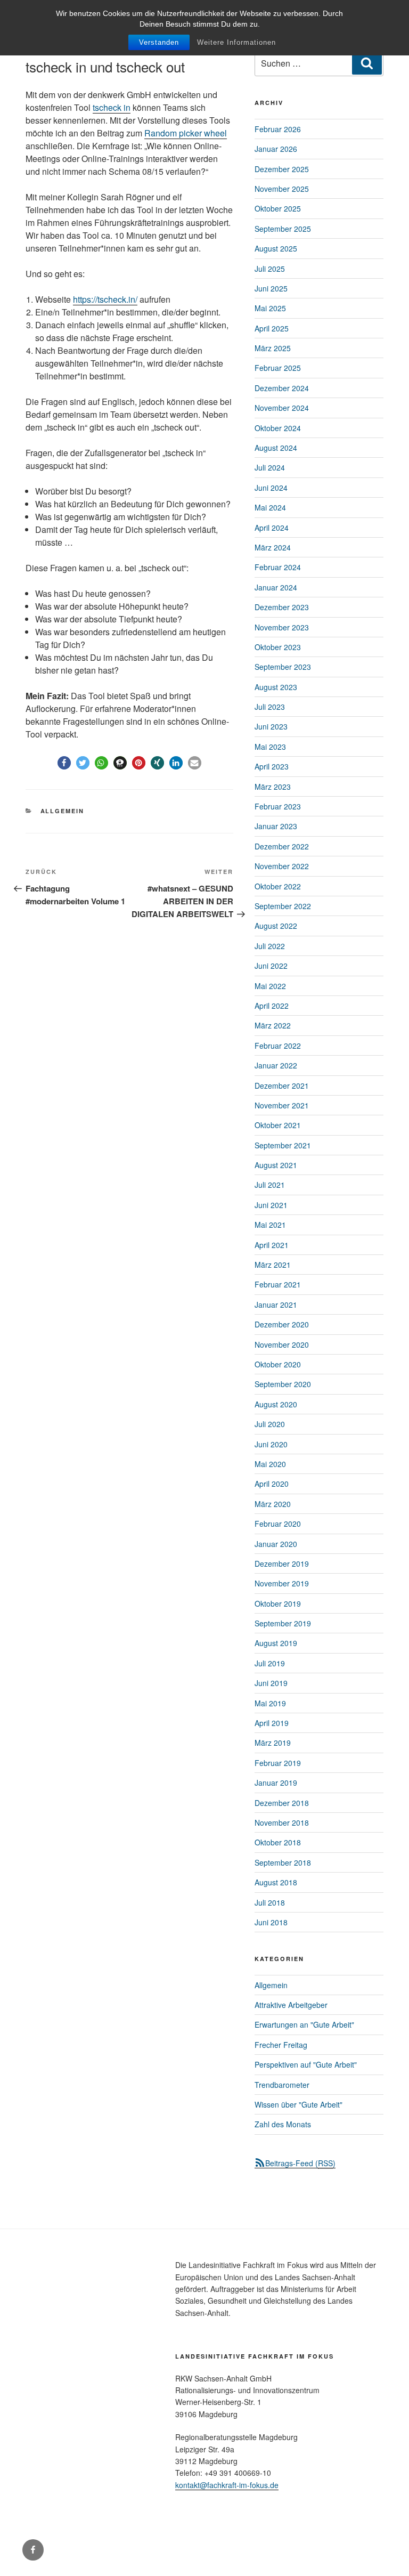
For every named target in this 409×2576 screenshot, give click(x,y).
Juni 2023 (271, 726)
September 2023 (283, 667)
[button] (64, 763)
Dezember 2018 (282, 1803)
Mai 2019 (270, 1703)
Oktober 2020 (278, 1364)
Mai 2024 (270, 507)
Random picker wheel (186, 133)
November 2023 (282, 627)
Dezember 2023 (282, 607)
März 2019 (273, 1743)
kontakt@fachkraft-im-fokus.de (227, 2485)
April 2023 (272, 766)
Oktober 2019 (278, 1603)
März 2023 (273, 787)
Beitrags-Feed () (300, 2163)
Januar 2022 (276, 1065)
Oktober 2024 (278, 428)
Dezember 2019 (282, 1564)
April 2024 (272, 528)
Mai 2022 (270, 986)
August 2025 (276, 248)
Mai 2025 (270, 308)
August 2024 (276, 448)
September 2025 (283, 229)
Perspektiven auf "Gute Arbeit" (306, 2064)
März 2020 (273, 1504)
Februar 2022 (278, 1046)
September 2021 (283, 1145)
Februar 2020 (278, 1524)
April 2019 (272, 1723)
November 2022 (282, 866)
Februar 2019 (278, 1763)
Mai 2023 (270, 747)
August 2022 (276, 926)
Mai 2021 (270, 1225)
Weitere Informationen (236, 42)
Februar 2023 (278, 806)
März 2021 (273, 1265)
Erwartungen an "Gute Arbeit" (304, 2024)
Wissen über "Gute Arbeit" (298, 2104)
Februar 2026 (278, 129)
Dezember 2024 (282, 388)
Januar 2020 (276, 1544)
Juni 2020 (271, 1444)
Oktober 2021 (278, 1125)
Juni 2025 (271, 288)
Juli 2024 (270, 467)
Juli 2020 (270, 1424)
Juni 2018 (271, 1922)
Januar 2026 (276, 149)
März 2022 (273, 1025)
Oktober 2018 (278, 1842)
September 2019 (283, 1623)
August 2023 (276, 687)
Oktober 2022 (278, 886)
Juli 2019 (270, 1663)
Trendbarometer (282, 2085)
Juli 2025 (270, 269)
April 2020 (272, 1484)
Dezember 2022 (282, 846)
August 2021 (276, 1165)
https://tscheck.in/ (105, 299)
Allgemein (63, 811)
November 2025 (282, 189)
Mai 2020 (270, 1464)
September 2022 (283, 906)
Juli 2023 (270, 707)
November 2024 (282, 408)
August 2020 (276, 1404)
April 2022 (272, 1006)
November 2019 (282, 1583)
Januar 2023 (276, 826)
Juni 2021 (271, 1205)
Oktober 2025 (278, 208)
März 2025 (273, 348)
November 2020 (282, 1344)
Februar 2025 (278, 368)
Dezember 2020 (282, 1324)
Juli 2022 (270, 946)
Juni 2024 (271, 488)
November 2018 (282, 1822)
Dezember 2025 (282, 169)
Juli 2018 (270, 1902)
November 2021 (282, 1105)
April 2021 (272, 1245)
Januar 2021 (276, 1305)
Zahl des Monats (283, 2124)
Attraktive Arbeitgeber (291, 2005)
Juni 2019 (271, 1683)
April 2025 (272, 328)
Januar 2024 (276, 587)
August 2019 (276, 1643)
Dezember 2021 (282, 1086)
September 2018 (283, 1862)
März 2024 (273, 547)
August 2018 (276, 1882)
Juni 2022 (271, 966)
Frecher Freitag (281, 2045)
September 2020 (283, 1384)
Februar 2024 (278, 567)
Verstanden (159, 42)
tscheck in (112, 107)
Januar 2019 (276, 1783)
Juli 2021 (270, 1185)
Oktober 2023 (278, 647)
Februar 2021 (278, 1284)
